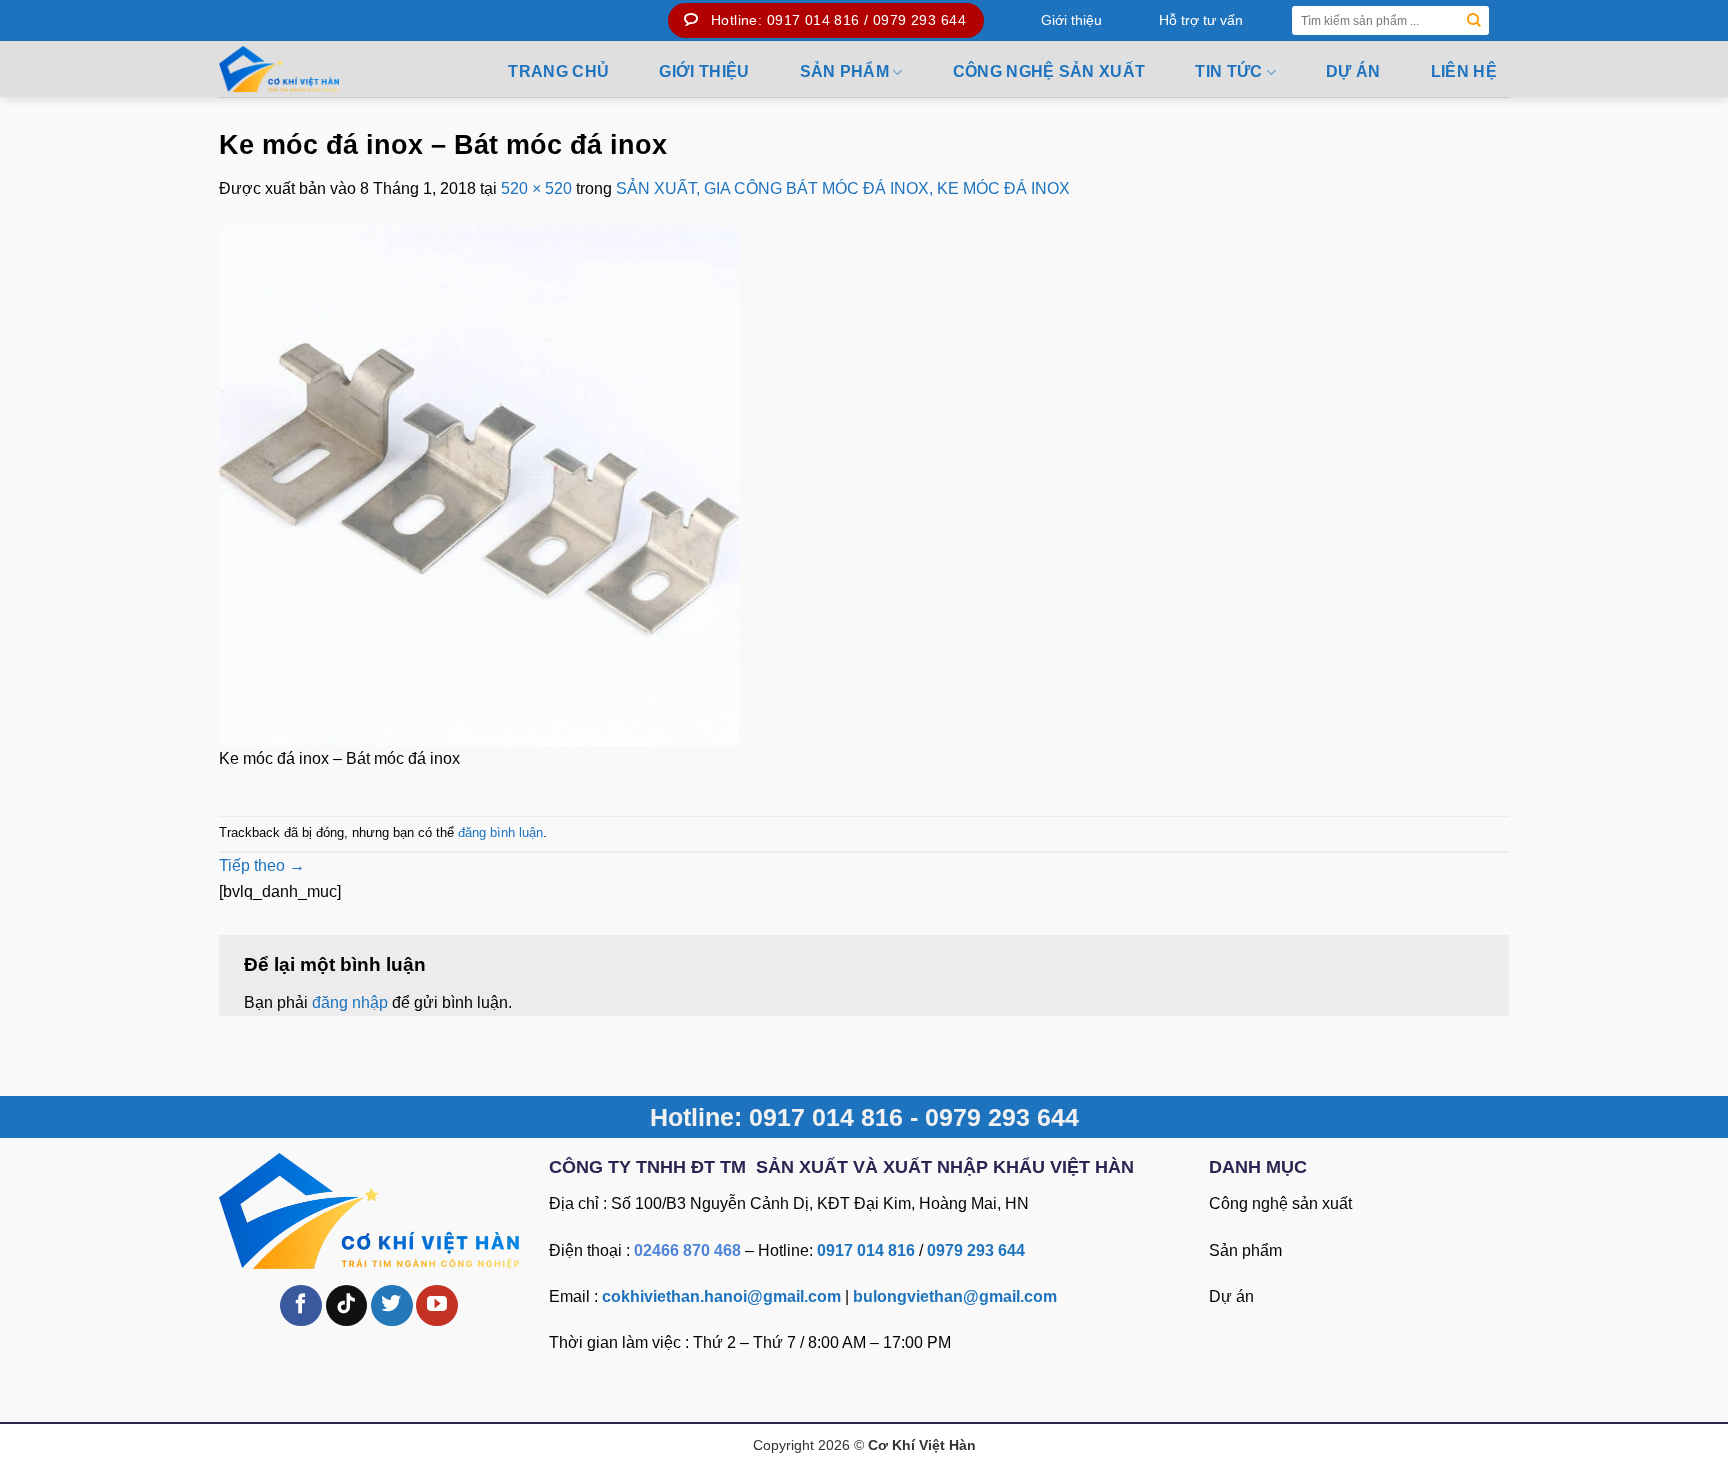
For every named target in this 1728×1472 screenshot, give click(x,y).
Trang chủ (558, 71)
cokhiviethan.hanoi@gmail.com (721, 1296)
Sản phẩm (1245, 1250)
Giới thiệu (1071, 20)
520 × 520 (536, 188)
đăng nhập (350, 1002)
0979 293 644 (976, 1250)
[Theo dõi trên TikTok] (347, 1306)
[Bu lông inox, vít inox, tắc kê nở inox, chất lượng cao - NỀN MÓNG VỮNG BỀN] (327, 69)
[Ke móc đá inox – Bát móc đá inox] (479, 484)
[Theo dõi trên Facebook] (301, 1306)
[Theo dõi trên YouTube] (437, 1306)
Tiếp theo (262, 865)
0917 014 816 (866, 1250)
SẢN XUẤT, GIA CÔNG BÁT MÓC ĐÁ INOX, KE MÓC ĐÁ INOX (843, 188)
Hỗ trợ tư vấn (1201, 20)
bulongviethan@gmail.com (955, 1296)
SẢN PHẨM (845, 71)
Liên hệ (1464, 71)
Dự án (1353, 71)
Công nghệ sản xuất (1049, 71)
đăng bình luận (500, 832)
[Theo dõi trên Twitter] (392, 1306)
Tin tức (1228, 71)
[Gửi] (1474, 20)
